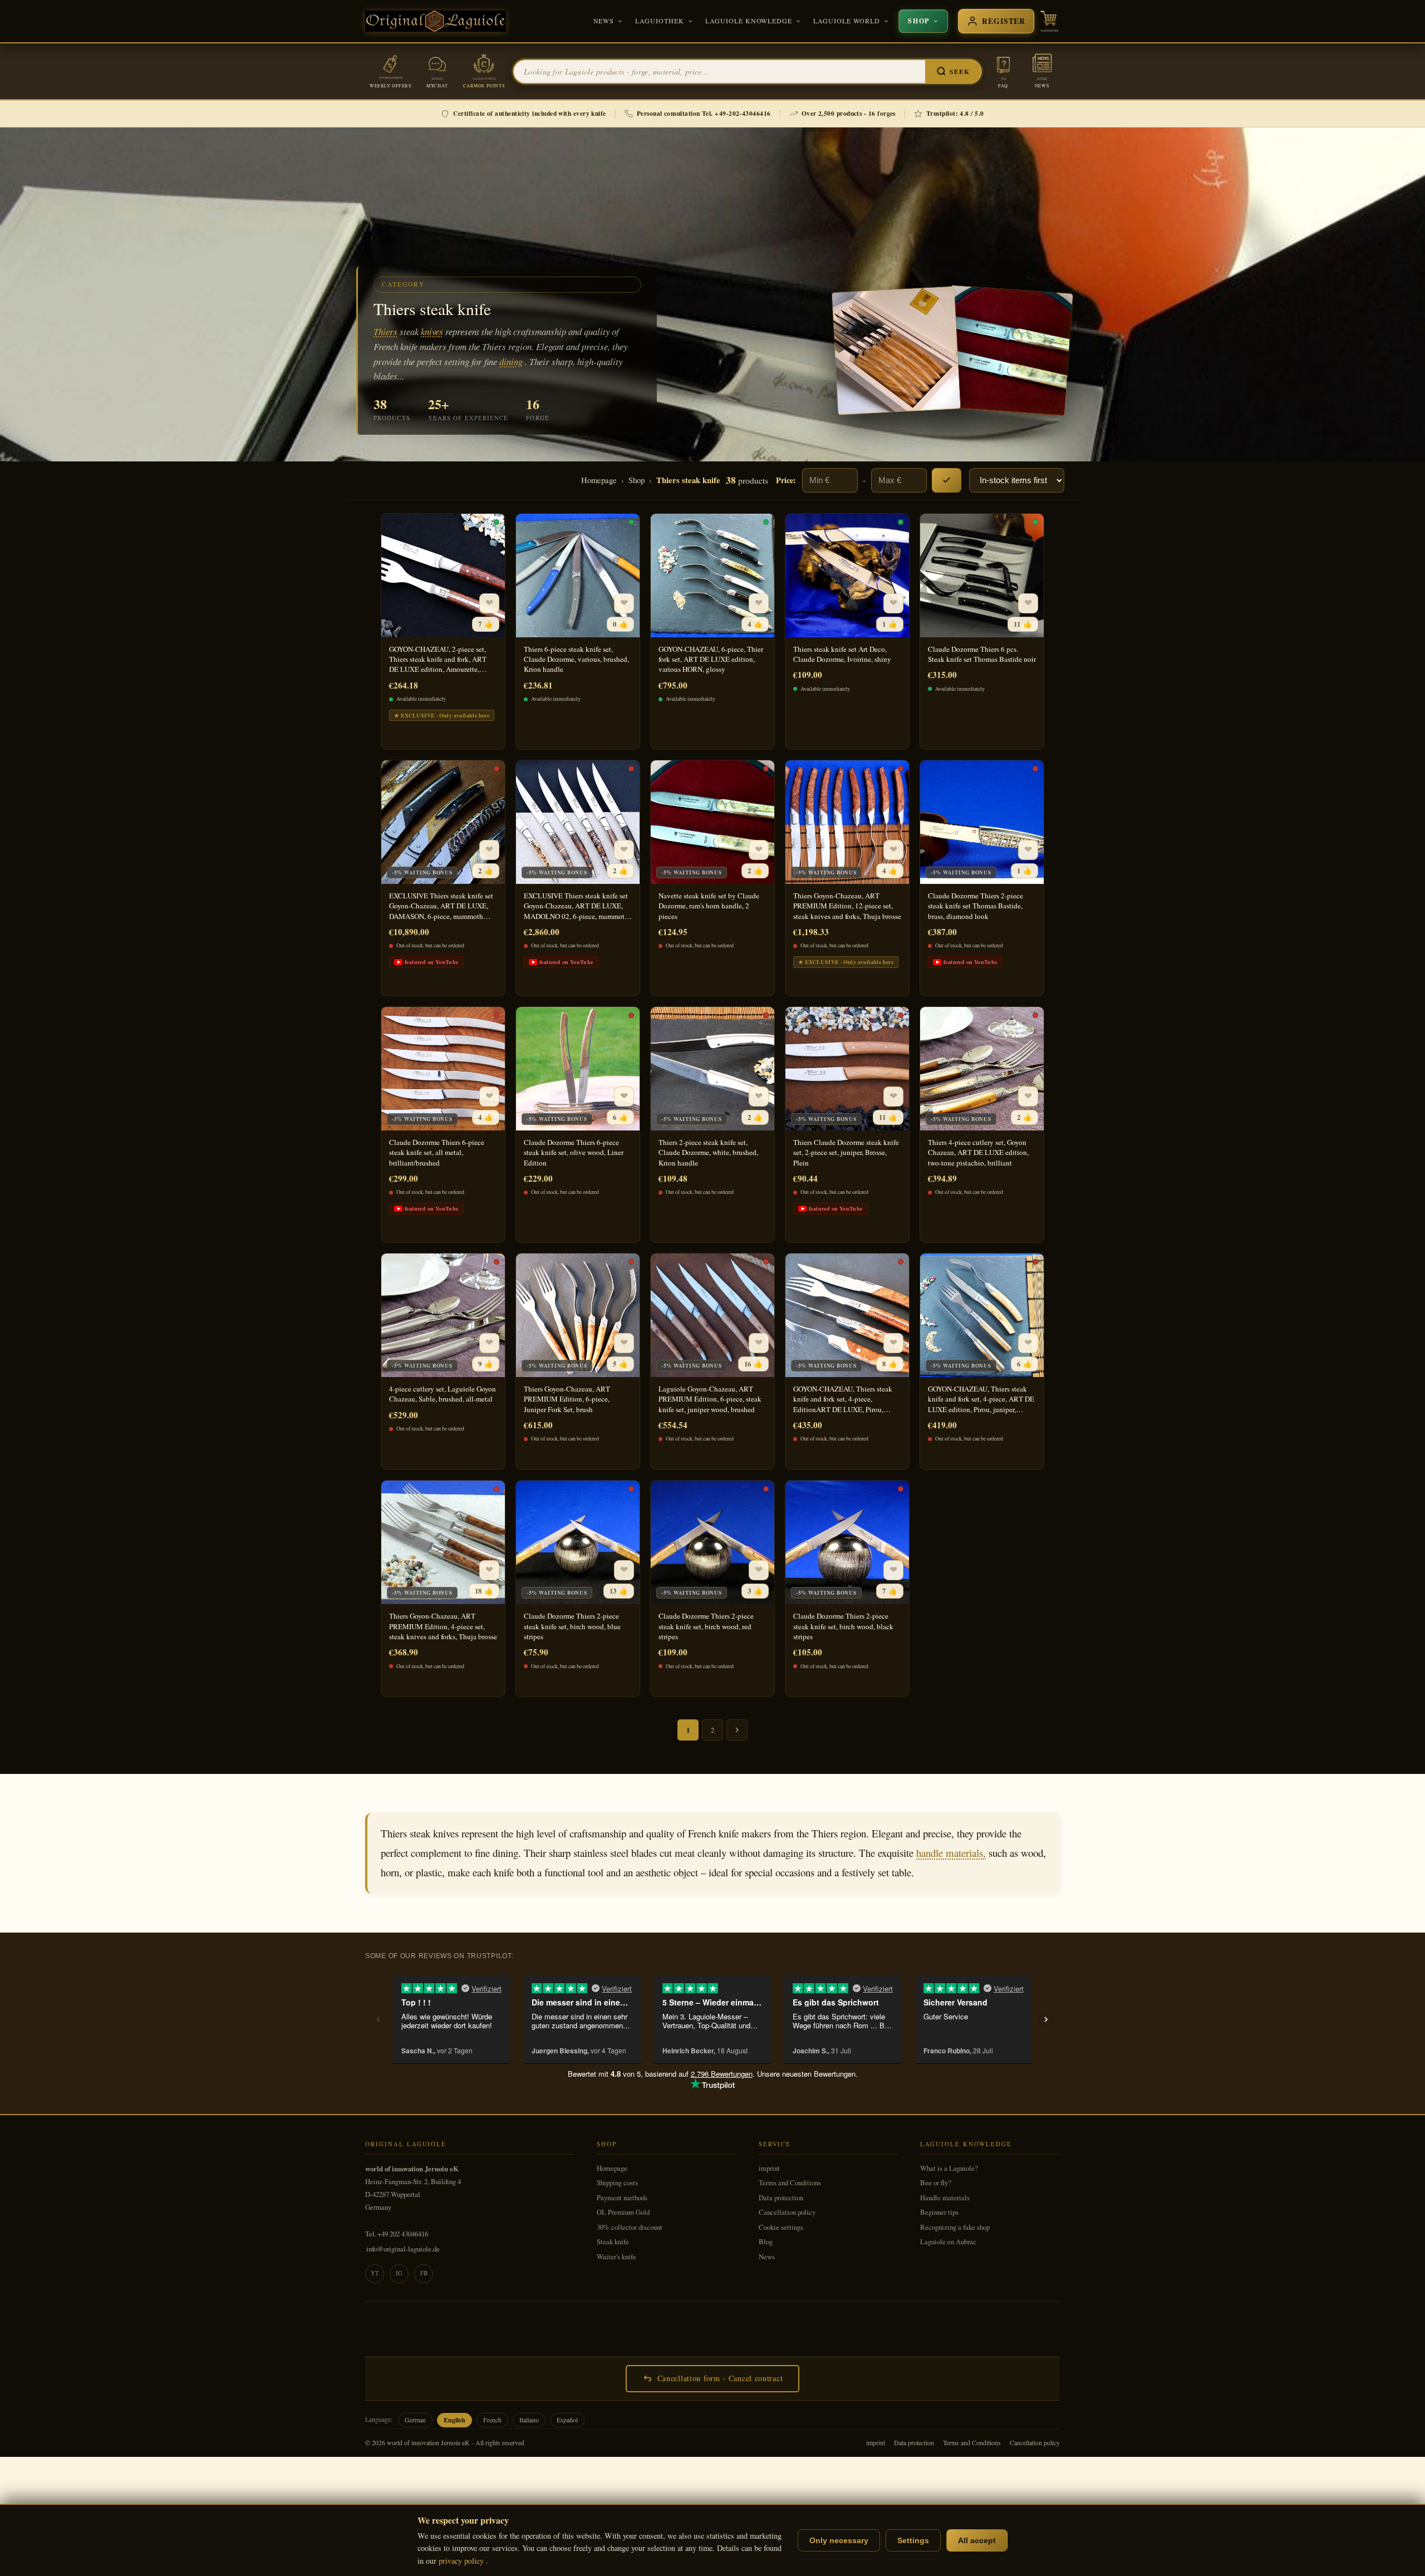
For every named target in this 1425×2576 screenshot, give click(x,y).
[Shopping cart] (1049, 21)
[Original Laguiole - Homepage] (436, 21)
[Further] (737, 1730)
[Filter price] (947, 480)
